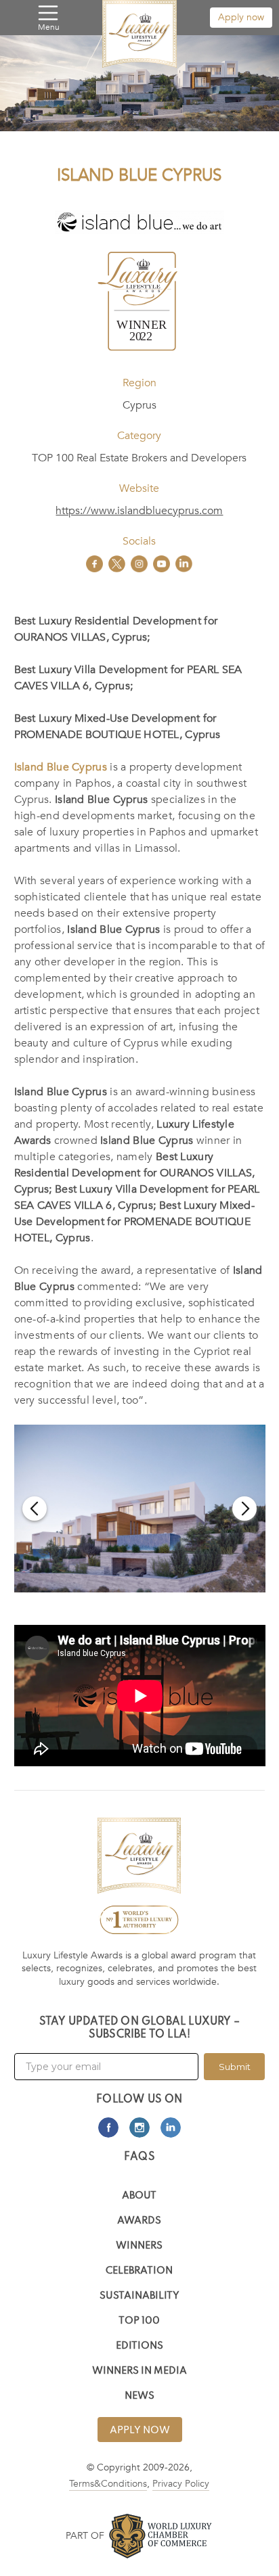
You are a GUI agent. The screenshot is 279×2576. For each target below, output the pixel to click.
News (139, 2396)
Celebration (139, 2271)
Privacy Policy (181, 2484)
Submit (235, 2067)
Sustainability (139, 2296)
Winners (139, 2246)
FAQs (139, 2157)
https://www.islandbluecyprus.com (139, 511)
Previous (35, 1509)
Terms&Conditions (108, 2484)
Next (244, 1509)
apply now (140, 2431)
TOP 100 (139, 2321)
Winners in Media (139, 2371)
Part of (85, 2536)
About (139, 2196)
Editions (139, 2346)
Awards (139, 2221)
